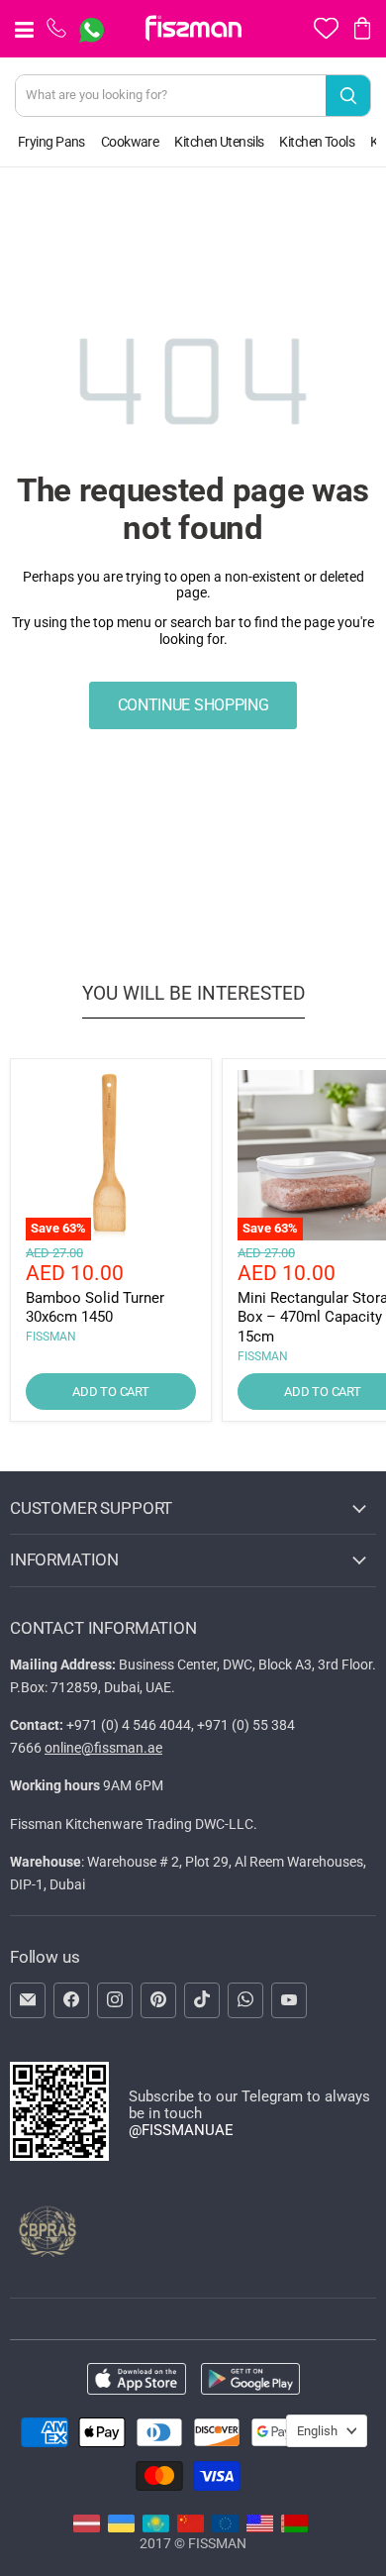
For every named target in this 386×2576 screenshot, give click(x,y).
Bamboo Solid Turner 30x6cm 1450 (95, 1308)
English (317, 2431)
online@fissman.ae (103, 1748)
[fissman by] (294, 2527)
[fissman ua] (121, 2527)
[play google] (250, 2380)
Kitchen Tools (317, 142)
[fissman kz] (156, 2527)
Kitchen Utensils (219, 142)
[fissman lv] (87, 2527)
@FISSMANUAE (181, 2130)
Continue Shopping (193, 705)
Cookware (130, 142)
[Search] (348, 96)
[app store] (137, 2380)
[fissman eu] (225, 2527)
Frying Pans (51, 142)
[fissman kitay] (191, 2527)
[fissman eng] (260, 2527)
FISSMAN (51, 1337)
